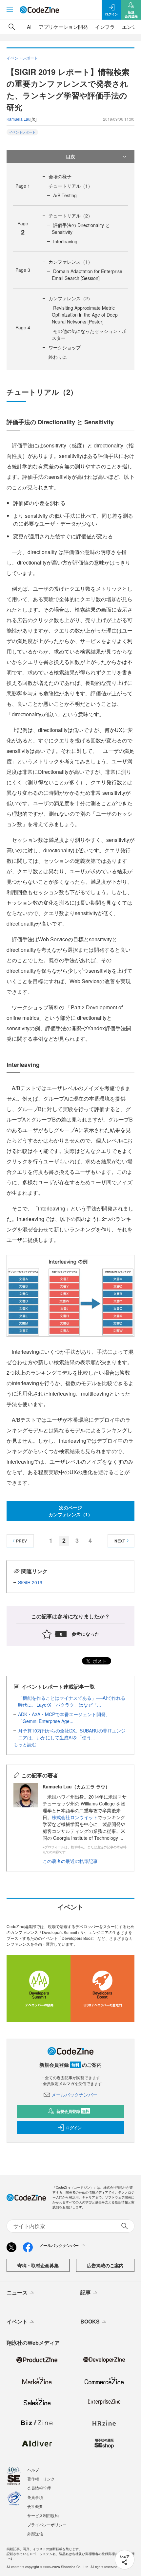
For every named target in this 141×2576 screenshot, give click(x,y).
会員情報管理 (39, 2488)
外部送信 (35, 2534)
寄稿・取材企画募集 (38, 2265)
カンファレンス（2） (70, 298)
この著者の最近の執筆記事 (70, 1861)
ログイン (74, 2128)
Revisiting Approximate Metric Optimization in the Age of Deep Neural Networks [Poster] (85, 315)
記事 (86, 2292)
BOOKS (90, 2321)
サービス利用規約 (43, 2515)
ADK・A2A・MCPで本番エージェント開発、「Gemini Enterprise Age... (64, 1718)
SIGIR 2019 (30, 1582)
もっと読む (25, 1744)
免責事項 (35, 2497)
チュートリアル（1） (70, 186)
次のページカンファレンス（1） (70, 1511)
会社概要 (35, 2506)
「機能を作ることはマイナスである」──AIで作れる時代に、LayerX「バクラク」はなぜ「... (72, 1701)
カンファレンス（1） (70, 262)
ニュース (17, 2292)
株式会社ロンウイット (75, 1817)
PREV (21, 1541)
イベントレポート (22, 132)
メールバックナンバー (74, 2095)
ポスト (99, 1661)
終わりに (58, 357)
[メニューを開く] (10, 10)
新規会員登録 (73, 2111)
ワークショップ (65, 347)
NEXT (120, 1541)
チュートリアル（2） (70, 216)
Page (23, 186)
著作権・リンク (41, 2479)
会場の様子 (60, 176)
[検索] (12, 27)
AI (29, 27)
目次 (70, 156)
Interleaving (65, 241)
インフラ (105, 27)
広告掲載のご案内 (105, 2265)
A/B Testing (65, 195)
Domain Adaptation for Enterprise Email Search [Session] (87, 275)
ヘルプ (33, 2470)
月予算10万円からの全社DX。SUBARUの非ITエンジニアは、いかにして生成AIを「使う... (72, 1734)
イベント (17, 2321)
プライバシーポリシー (47, 2524)
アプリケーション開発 (63, 27)
